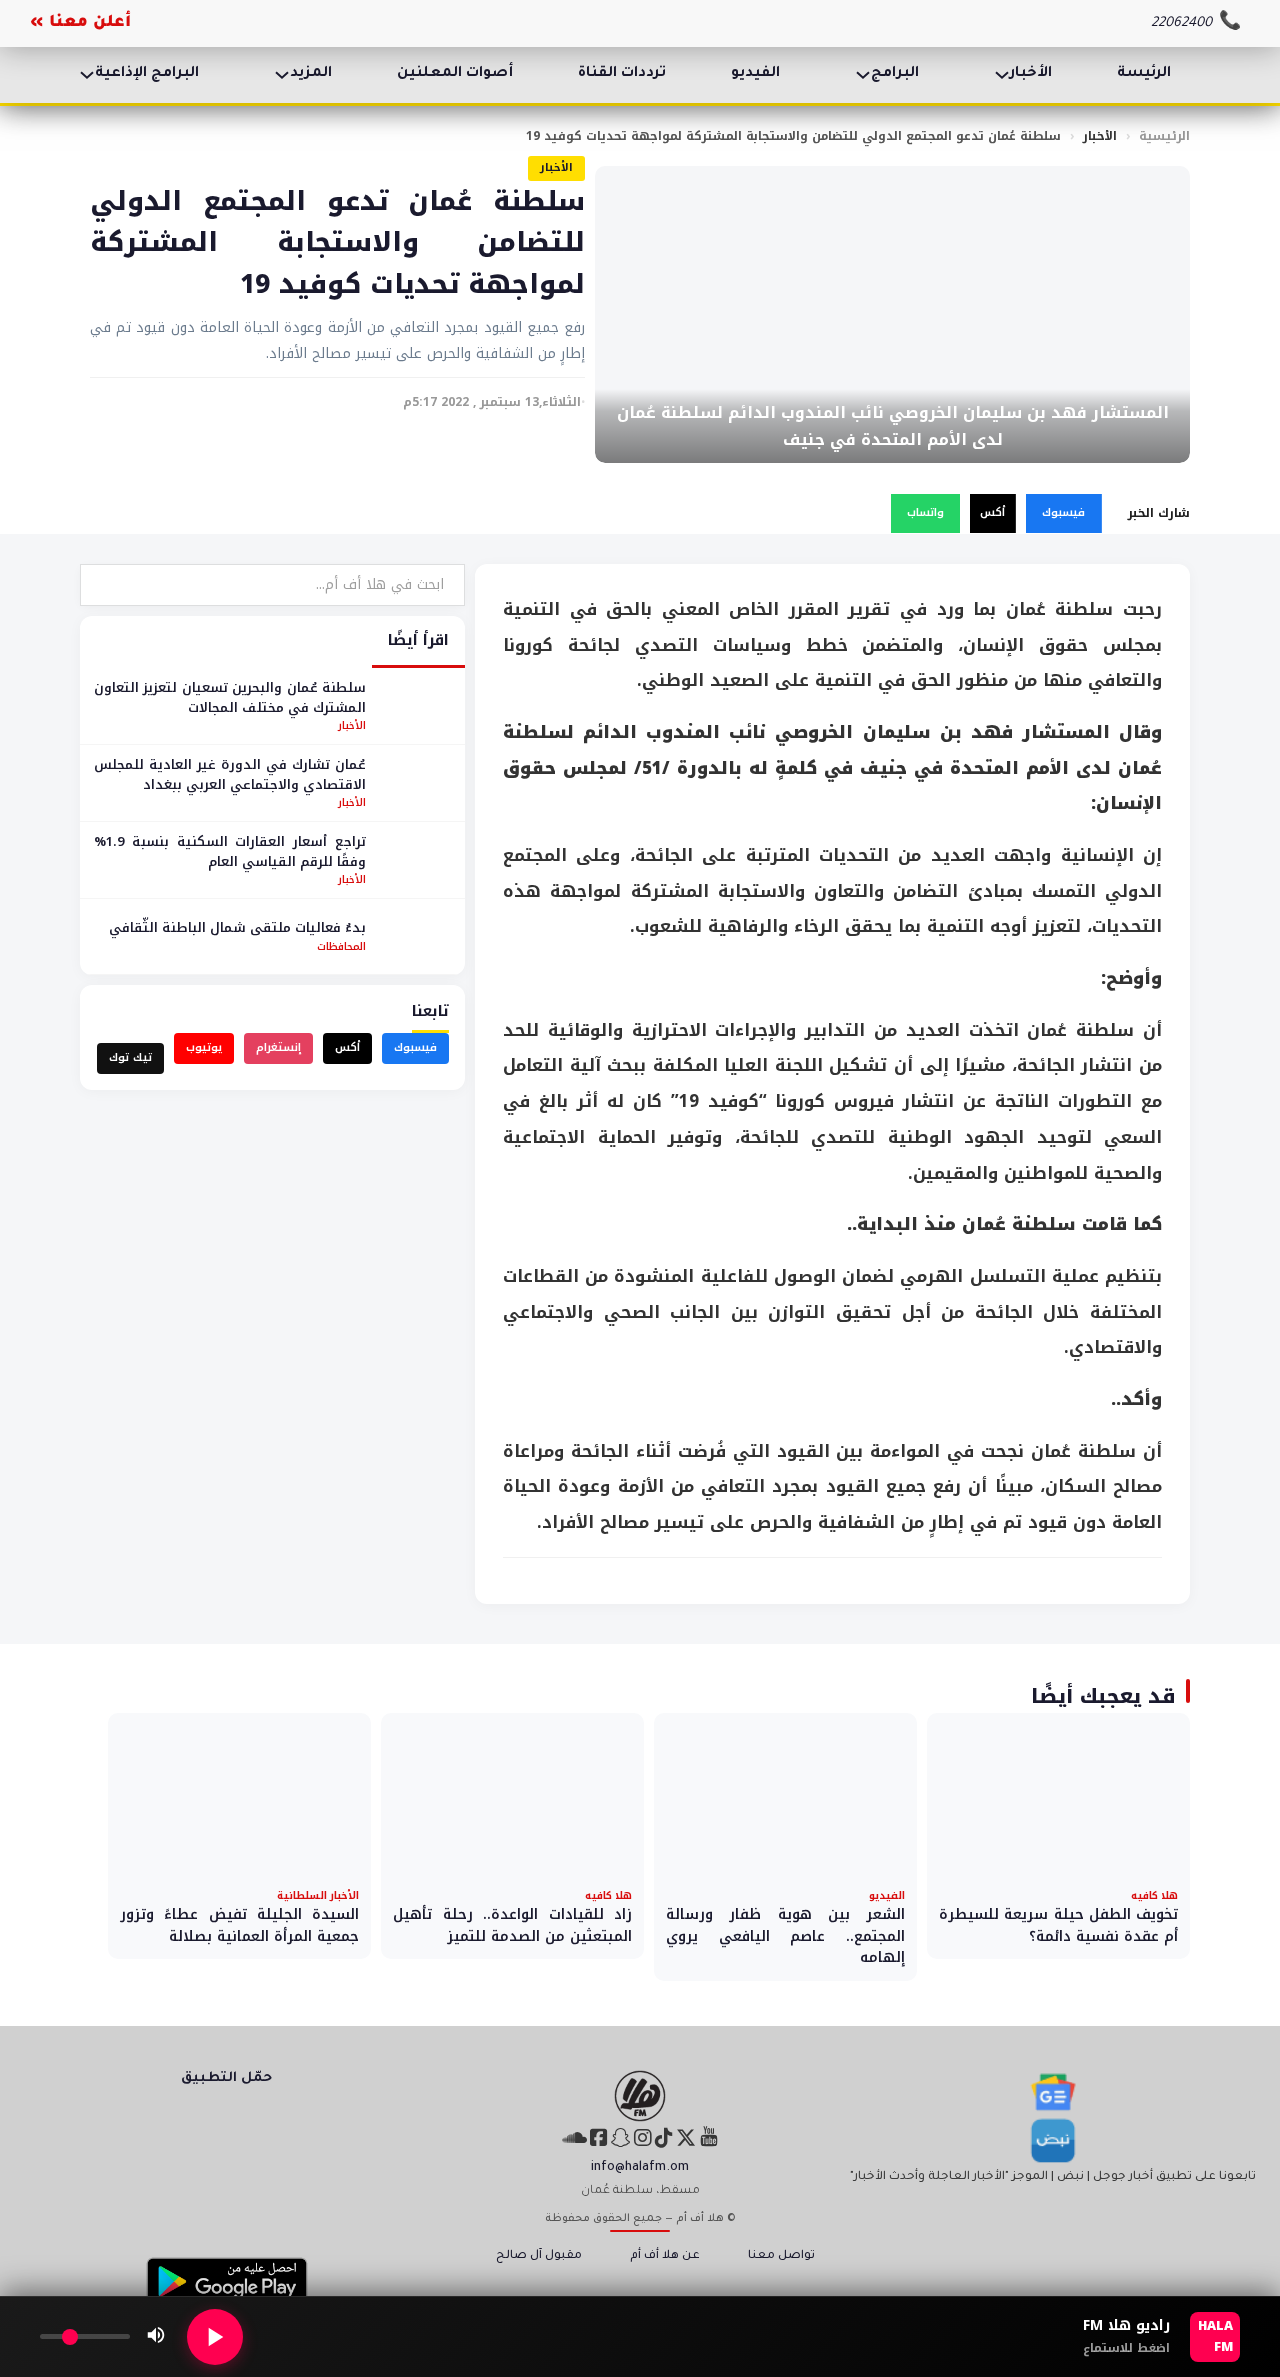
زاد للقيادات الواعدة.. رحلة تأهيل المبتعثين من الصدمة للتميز (512, 1925)
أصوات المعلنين (455, 74)
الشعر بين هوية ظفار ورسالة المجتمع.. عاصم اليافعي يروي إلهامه (785, 1936)
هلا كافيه (1154, 1895)
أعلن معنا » (80, 23)
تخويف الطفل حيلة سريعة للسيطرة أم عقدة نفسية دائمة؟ (1058, 1925)
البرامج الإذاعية (147, 74)
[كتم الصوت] (156, 2337)
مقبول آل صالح (539, 2256)
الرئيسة (1144, 74)
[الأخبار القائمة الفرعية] (1002, 75)
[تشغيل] (215, 2337)
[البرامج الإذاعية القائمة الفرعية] (87, 75)
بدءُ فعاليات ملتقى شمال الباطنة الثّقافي (237, 927)
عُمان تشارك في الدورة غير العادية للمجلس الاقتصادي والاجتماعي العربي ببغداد (230, 774)
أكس (992, 512)
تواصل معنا (781, 2256)
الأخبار (1031, 74)
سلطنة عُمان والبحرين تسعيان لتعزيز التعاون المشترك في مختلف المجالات (230, 697)
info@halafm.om (640, 2168)
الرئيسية (1164, 136)
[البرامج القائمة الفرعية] (863, 75)
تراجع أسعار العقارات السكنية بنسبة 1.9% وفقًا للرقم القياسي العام (230, 851)
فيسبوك (1063, 512)
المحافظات (341, 946)
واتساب (925, 512)
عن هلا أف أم (665, 2256)
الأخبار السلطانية (318, 1895)
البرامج (895, 74)
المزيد (311, 74)
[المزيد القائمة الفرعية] (282, 75)
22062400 (1181, 23)
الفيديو (755, 74)
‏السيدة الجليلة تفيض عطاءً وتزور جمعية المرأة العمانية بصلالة (239, 1925)
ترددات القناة (622, 74)
